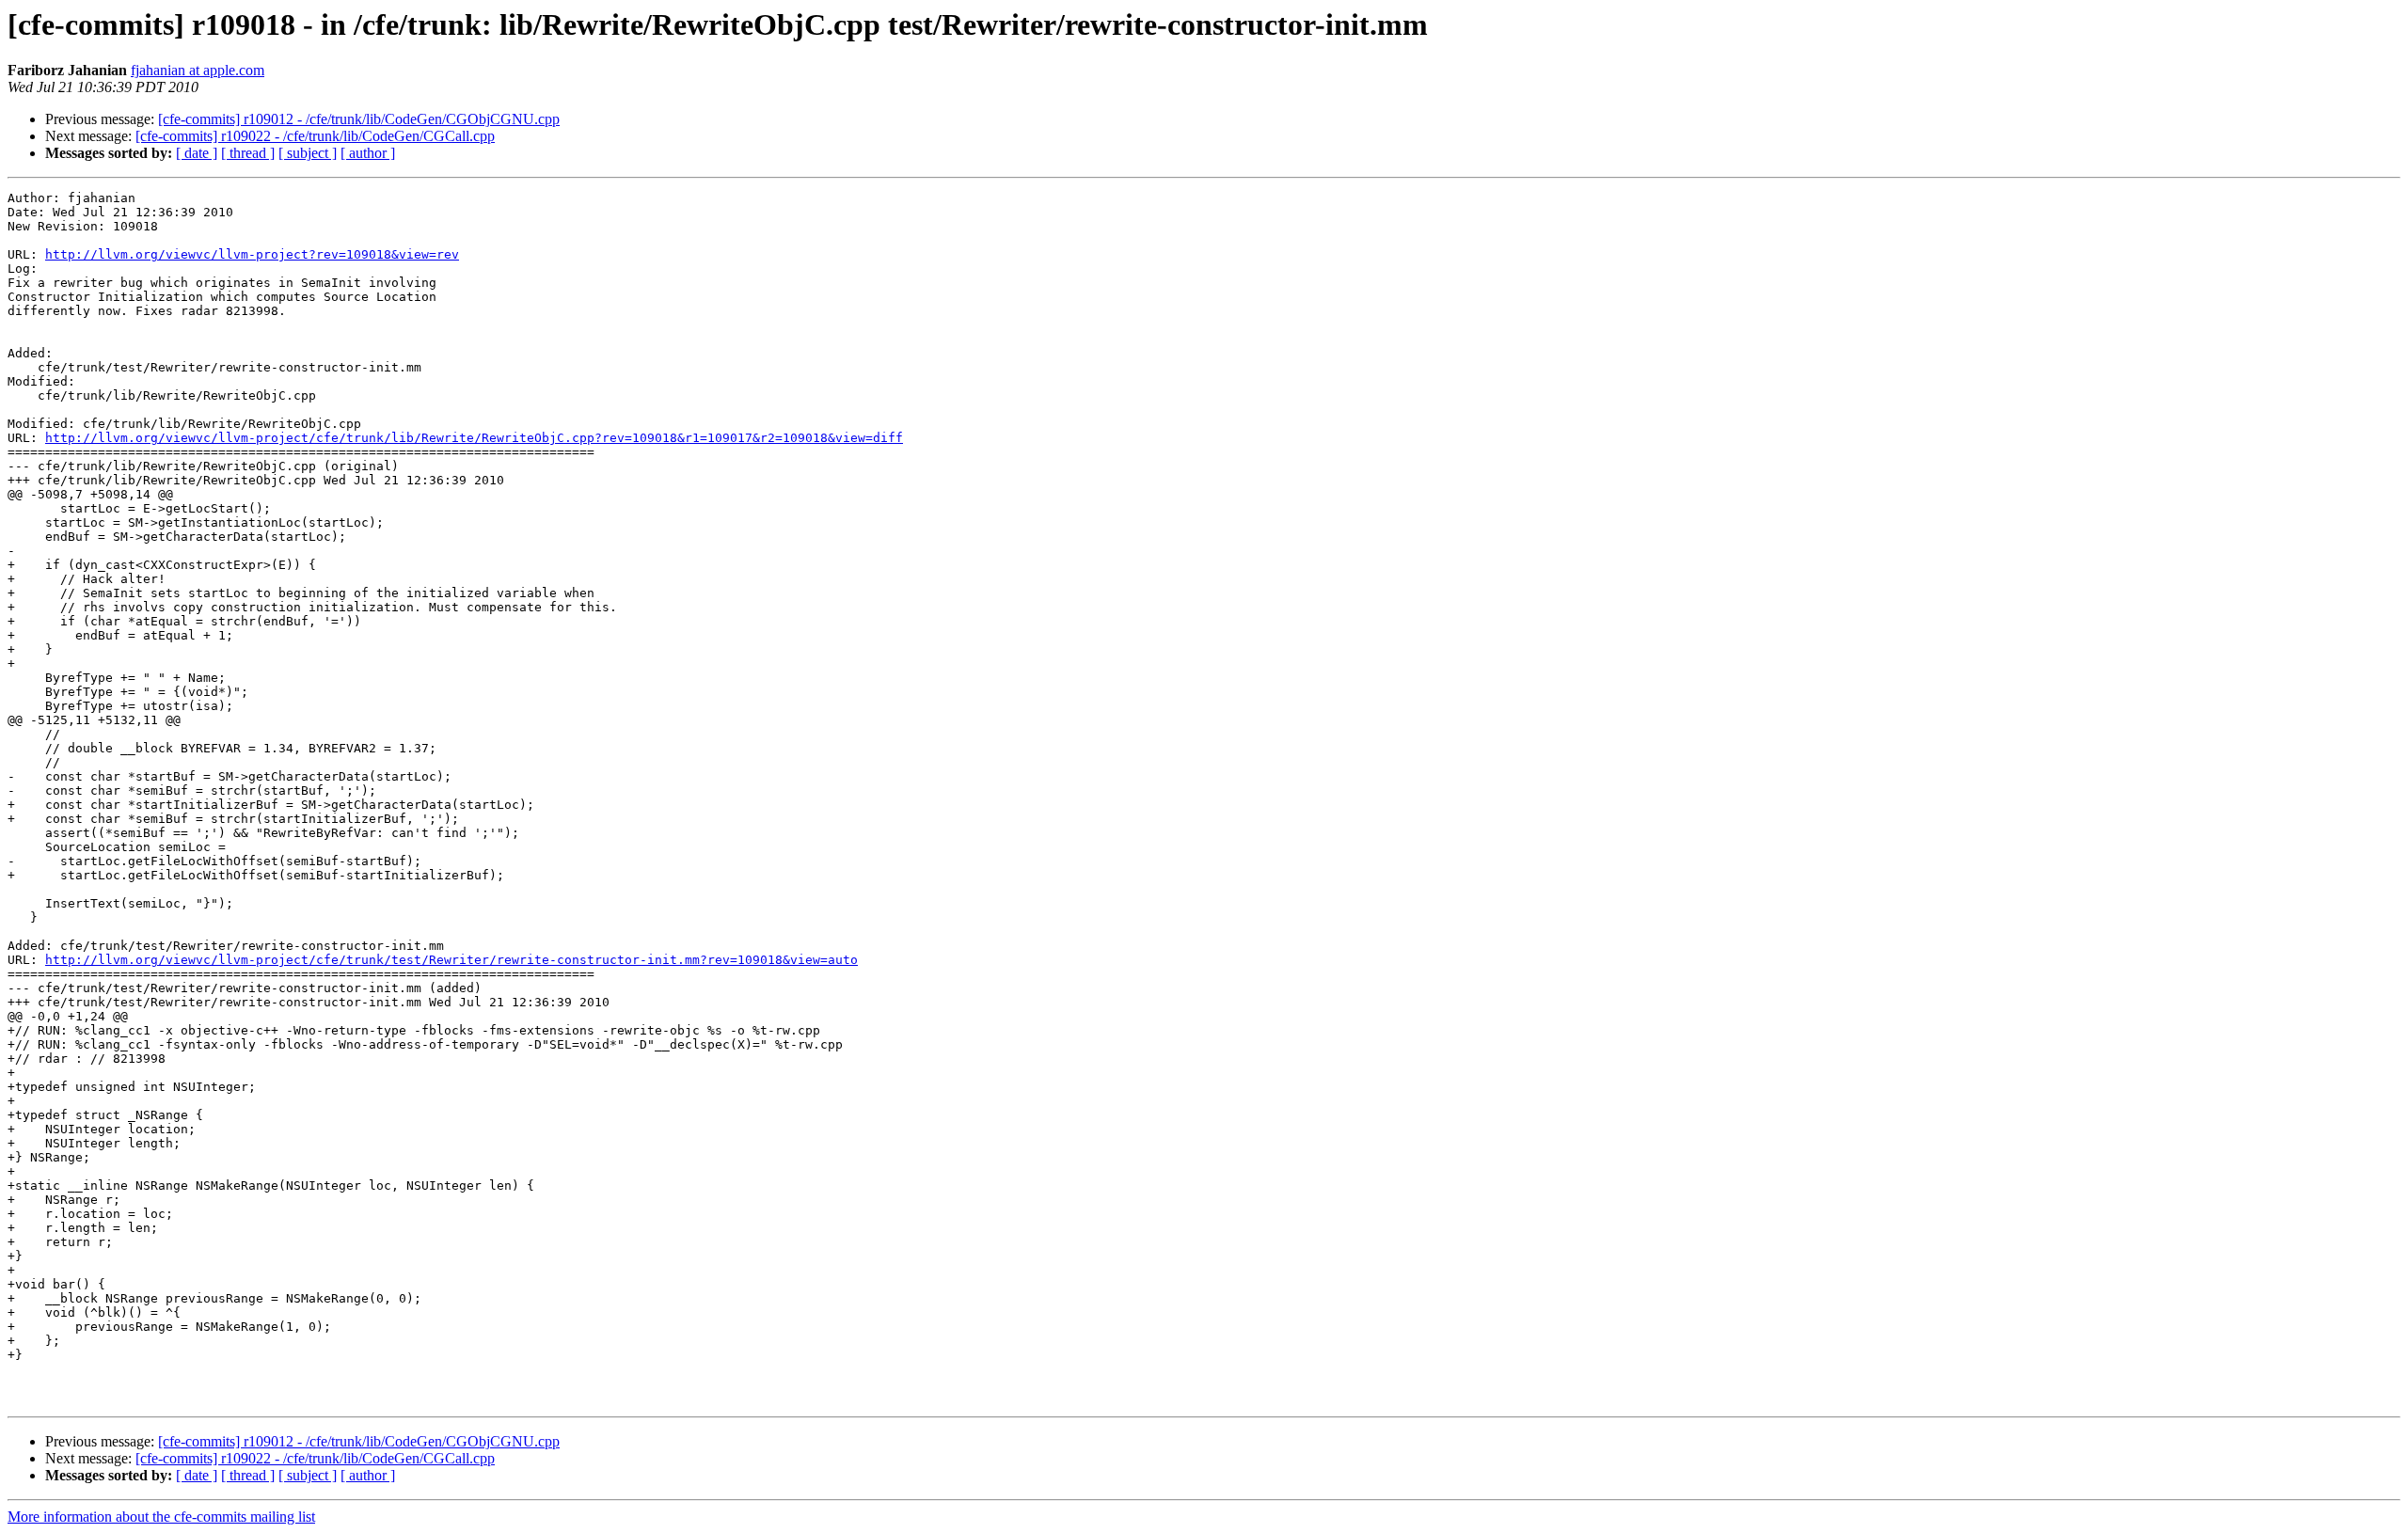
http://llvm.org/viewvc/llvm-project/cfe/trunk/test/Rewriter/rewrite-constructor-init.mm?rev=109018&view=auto (451, 960)
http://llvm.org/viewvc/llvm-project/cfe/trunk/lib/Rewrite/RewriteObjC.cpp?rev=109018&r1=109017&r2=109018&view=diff (474, 438)
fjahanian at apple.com (198, 70)
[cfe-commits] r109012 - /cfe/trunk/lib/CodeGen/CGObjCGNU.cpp (359, 119)
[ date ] (197, 153)
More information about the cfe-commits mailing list (161, 1517)
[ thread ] (248, 153)
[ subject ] (308, 153)
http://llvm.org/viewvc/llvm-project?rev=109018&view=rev (252, 254)
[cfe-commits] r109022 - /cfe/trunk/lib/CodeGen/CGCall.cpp (315, 136)
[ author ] (368, 153)
